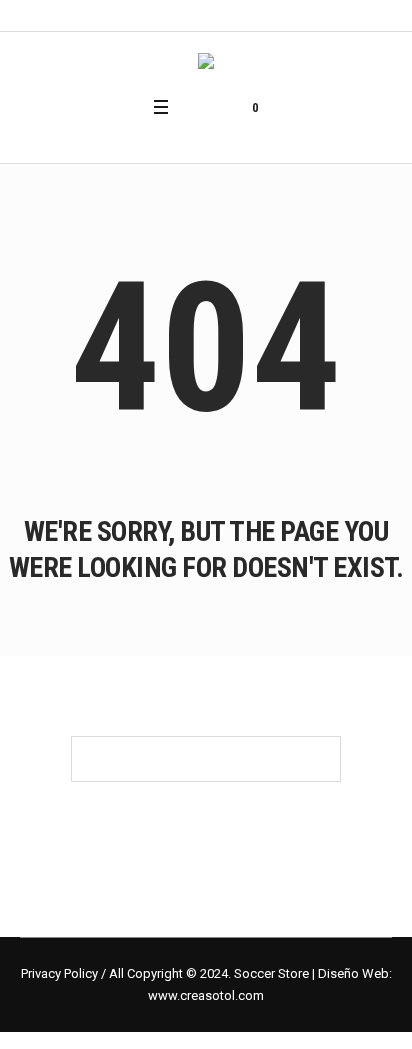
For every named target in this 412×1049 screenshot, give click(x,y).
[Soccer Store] (206, 63)
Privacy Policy (59, 973)
